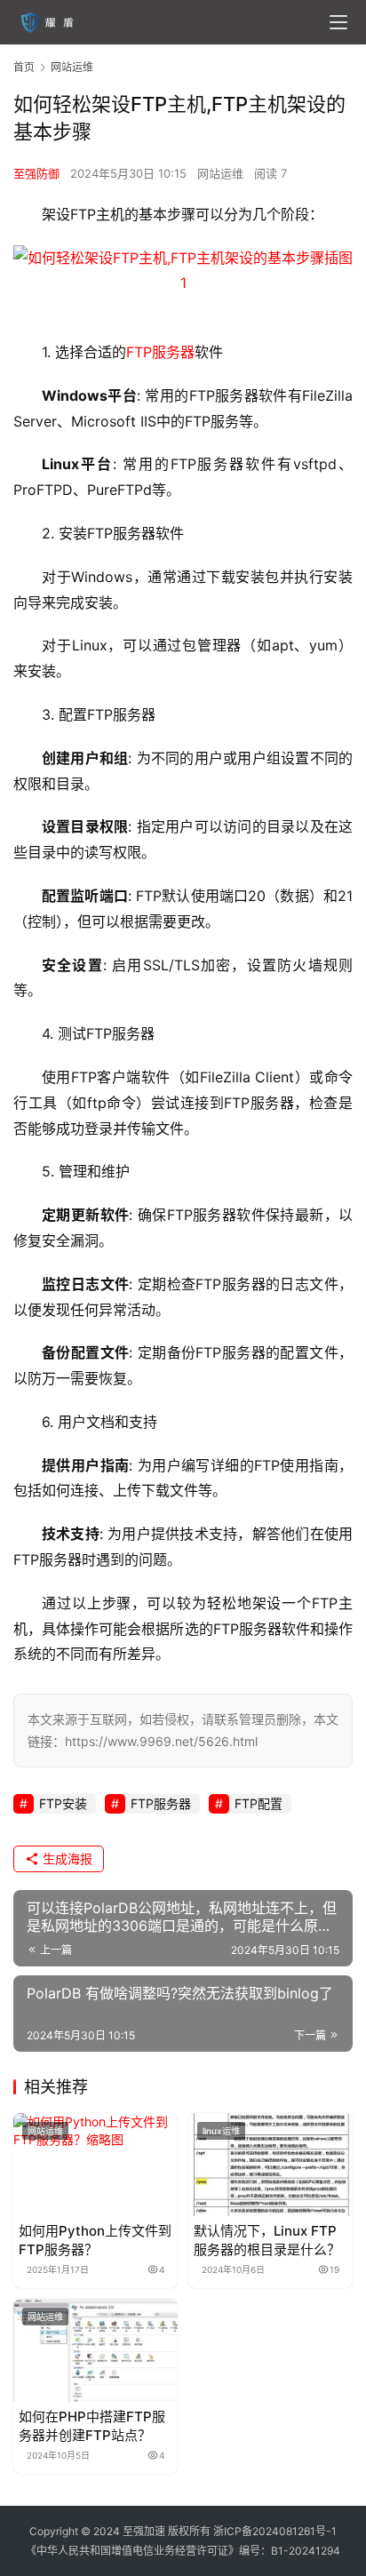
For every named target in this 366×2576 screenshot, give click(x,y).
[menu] (338, 22)
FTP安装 (63, 1803)
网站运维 (220, 173)
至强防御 (36, 173)
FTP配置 (259, 1803)
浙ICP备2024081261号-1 (275, 2531)
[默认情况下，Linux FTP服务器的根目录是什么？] (271, 2165)
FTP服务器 (160, 352)
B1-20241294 (306, 2551)
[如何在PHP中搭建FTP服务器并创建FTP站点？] (95, 2350)
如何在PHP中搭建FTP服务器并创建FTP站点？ (92, 2426)
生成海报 (66, 1858)
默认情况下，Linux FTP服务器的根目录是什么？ (267, 2240)
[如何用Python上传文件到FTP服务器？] (95, 2165)
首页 (24, 67)
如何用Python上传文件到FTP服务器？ (95, 2240)
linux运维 (221, 2131)
